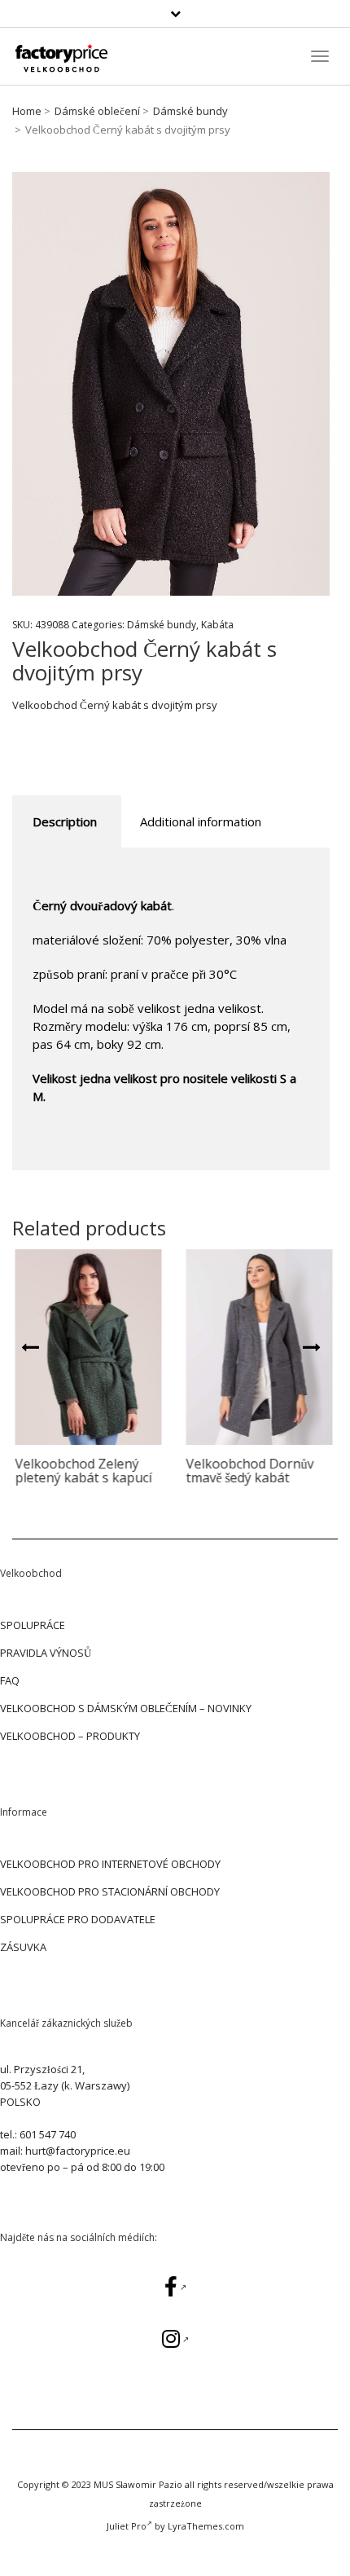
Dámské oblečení (97, 111)
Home (27, 111)
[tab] (65, 822)
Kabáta (217, 625)
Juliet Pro (127, 2526)
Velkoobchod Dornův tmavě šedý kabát (247, 1471)
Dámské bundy (190, 111)
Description (65, 821)
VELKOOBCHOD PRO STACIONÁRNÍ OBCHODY (110, 1891)
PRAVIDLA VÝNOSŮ (46, 1653)
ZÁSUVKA (23, 1947)
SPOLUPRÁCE (33, 1625)
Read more (86, 1347)
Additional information (201, 821)
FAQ (10, 1680)
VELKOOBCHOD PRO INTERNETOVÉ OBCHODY (110, 1864)
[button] (30, 1345)
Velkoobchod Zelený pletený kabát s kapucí (81, 1471)
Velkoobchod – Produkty (70, 1736)
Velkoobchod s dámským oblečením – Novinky (126, 1708)
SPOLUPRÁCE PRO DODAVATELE (78, 1919)
